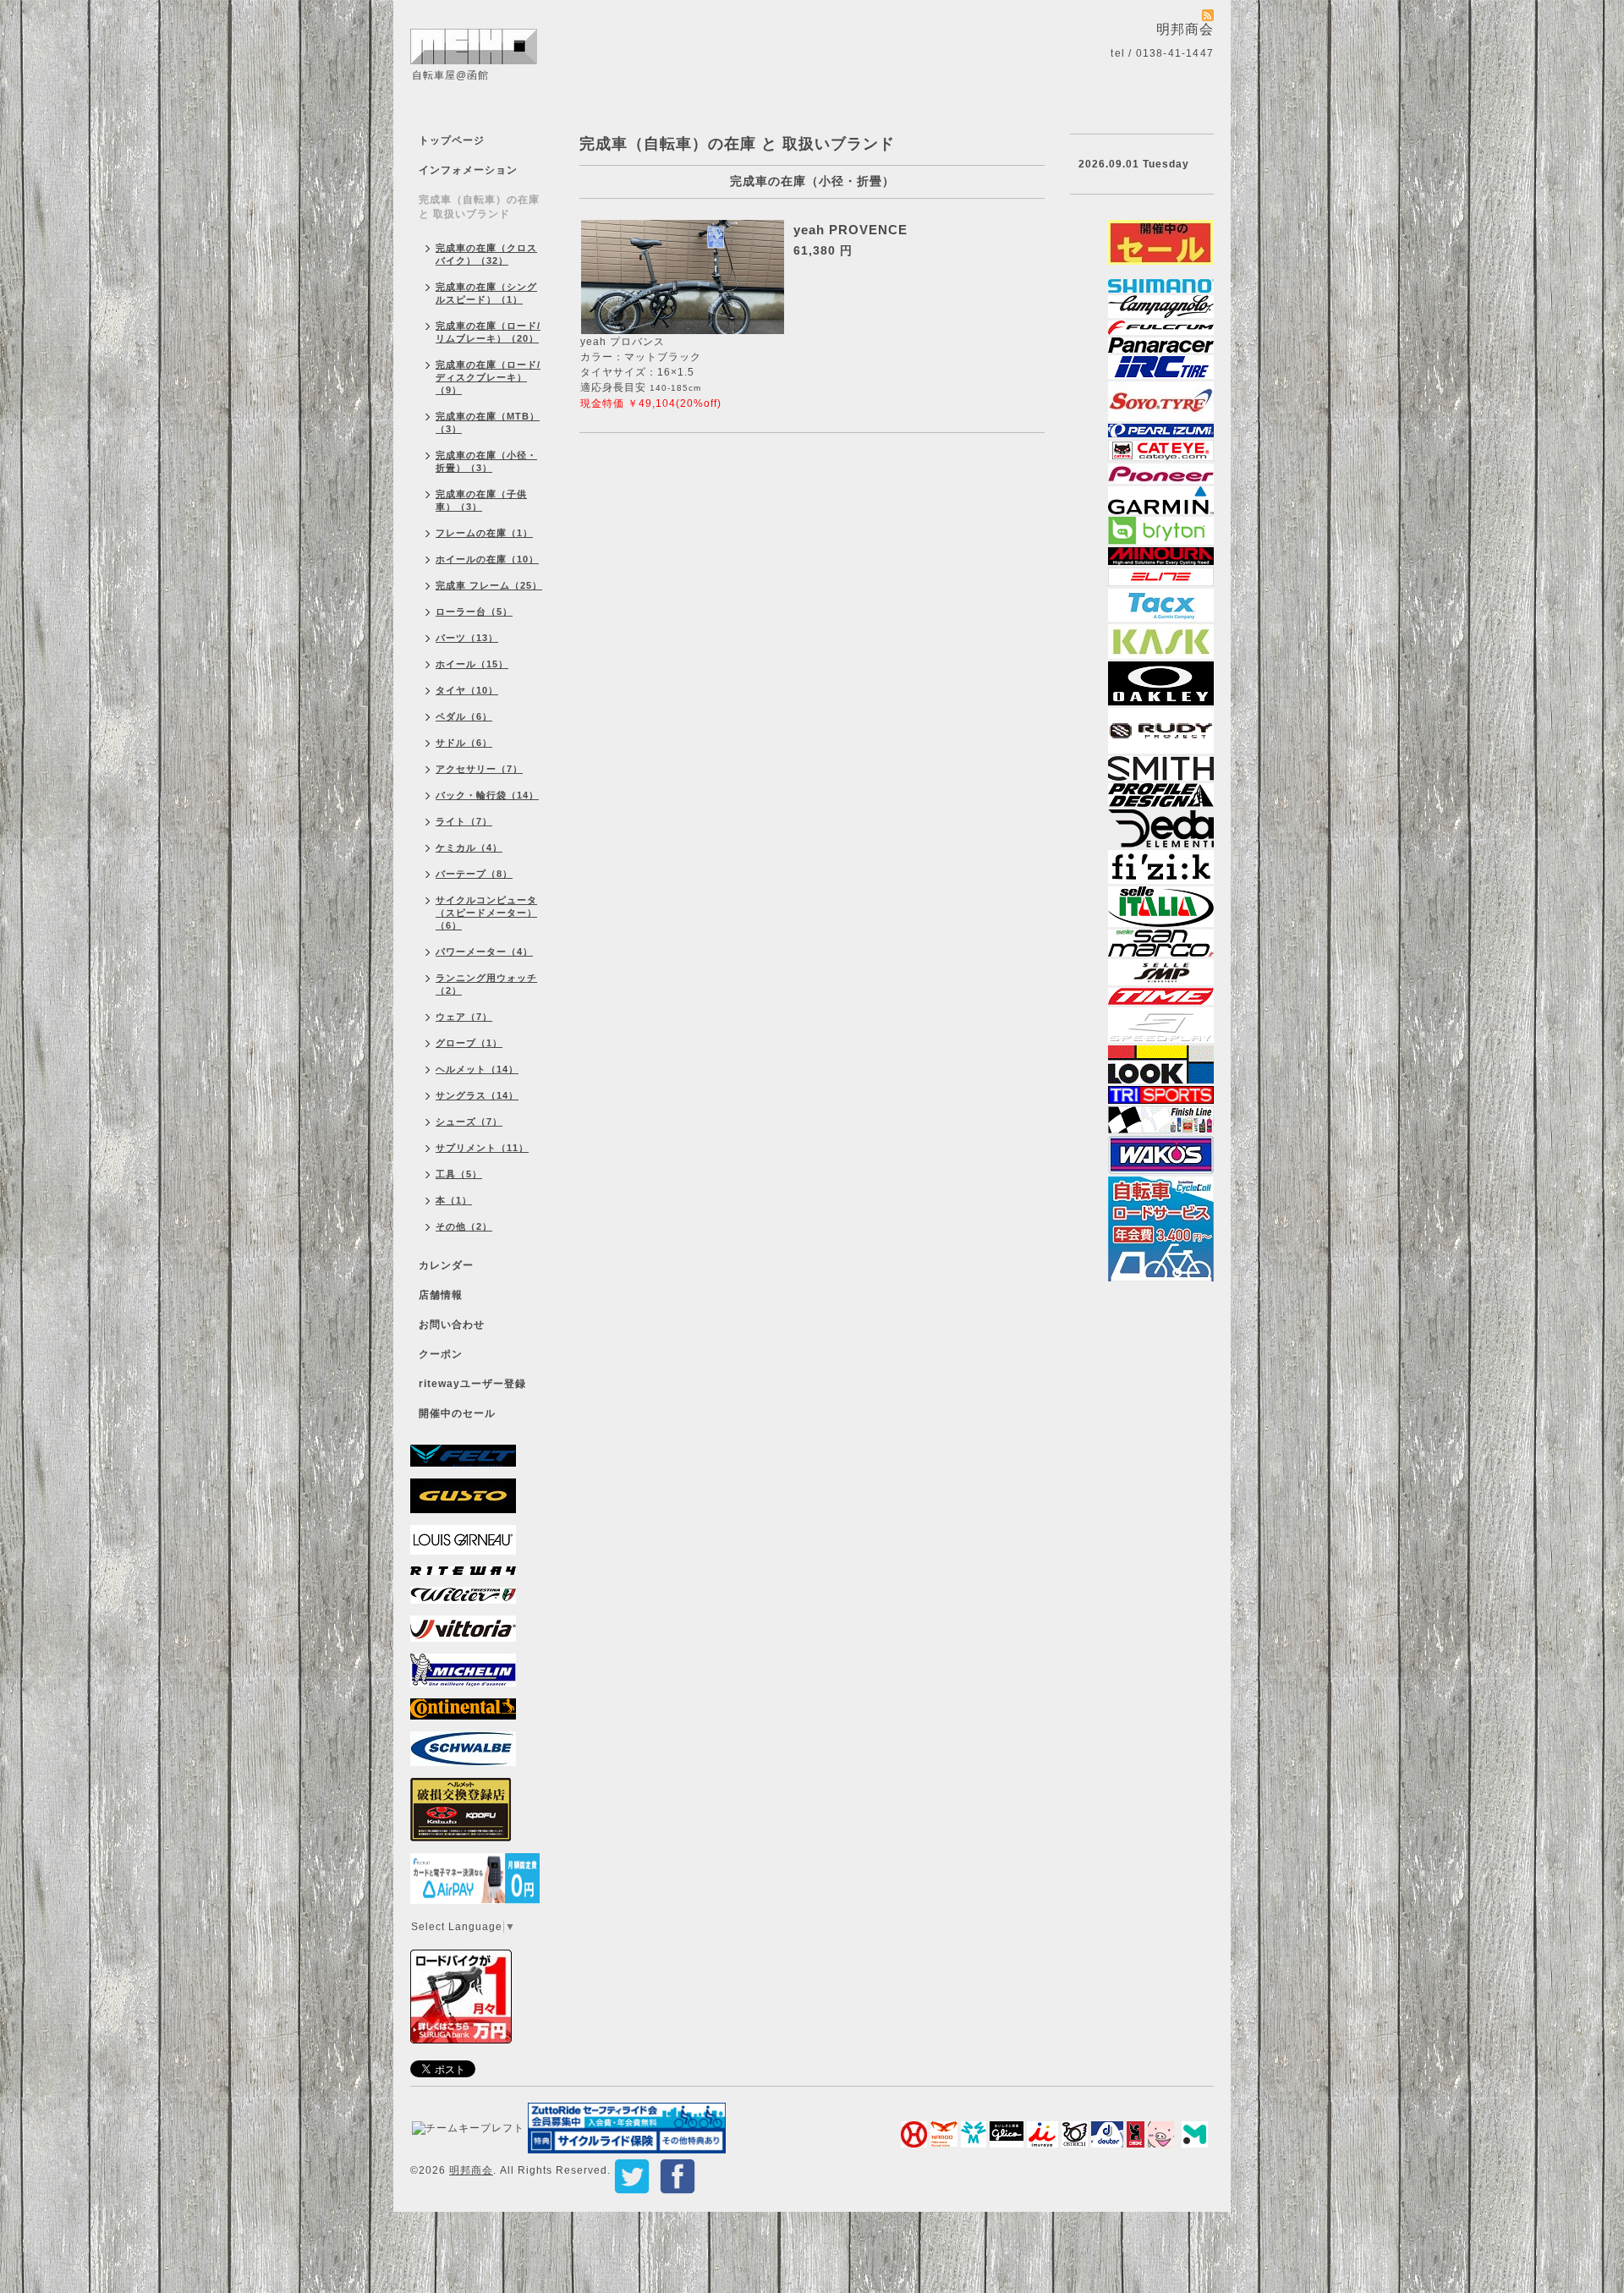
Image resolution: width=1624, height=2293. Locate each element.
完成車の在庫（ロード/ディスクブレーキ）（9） (488, 377)
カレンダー (446, 1265)
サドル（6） (464, 743)
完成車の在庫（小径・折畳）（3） (486, 461)
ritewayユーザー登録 (472, 1384)
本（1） (454, 1200)
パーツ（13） (467, 638)
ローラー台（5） (474, 612)
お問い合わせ (452, 1325)
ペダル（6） (464, 716)
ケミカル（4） (469, 848)
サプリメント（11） (482, 1148)
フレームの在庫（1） (484, 533)
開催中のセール (457, 1413)
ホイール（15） (472, 664)
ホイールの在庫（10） (487, 559)
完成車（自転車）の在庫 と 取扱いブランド (479, 207)
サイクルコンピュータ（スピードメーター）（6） (486, 913)
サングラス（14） (477, 1095)
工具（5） (459, 1174)
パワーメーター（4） (484, 952)
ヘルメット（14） (477, 1069)
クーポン (441, 1354)
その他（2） (464, 1226)
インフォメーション (468, 170)
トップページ (452, 140)
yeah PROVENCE (850, 230)
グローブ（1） (469, 1043)
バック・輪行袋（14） (487, 795)
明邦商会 (471, 2170)
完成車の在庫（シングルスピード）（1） (486, 293)
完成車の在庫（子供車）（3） (481, 500)
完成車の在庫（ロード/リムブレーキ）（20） (488, 332)
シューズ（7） (469, 1122)
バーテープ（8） (474, 874)
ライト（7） (464, 821)
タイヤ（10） (467, 690)
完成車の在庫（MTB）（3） (488, 422)
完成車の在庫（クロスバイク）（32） (486, 254)
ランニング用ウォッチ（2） (486, 984)
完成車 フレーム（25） (489, 585)
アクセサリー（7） (479, 769)
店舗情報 (441, 1295)
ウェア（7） (464, 1017)
